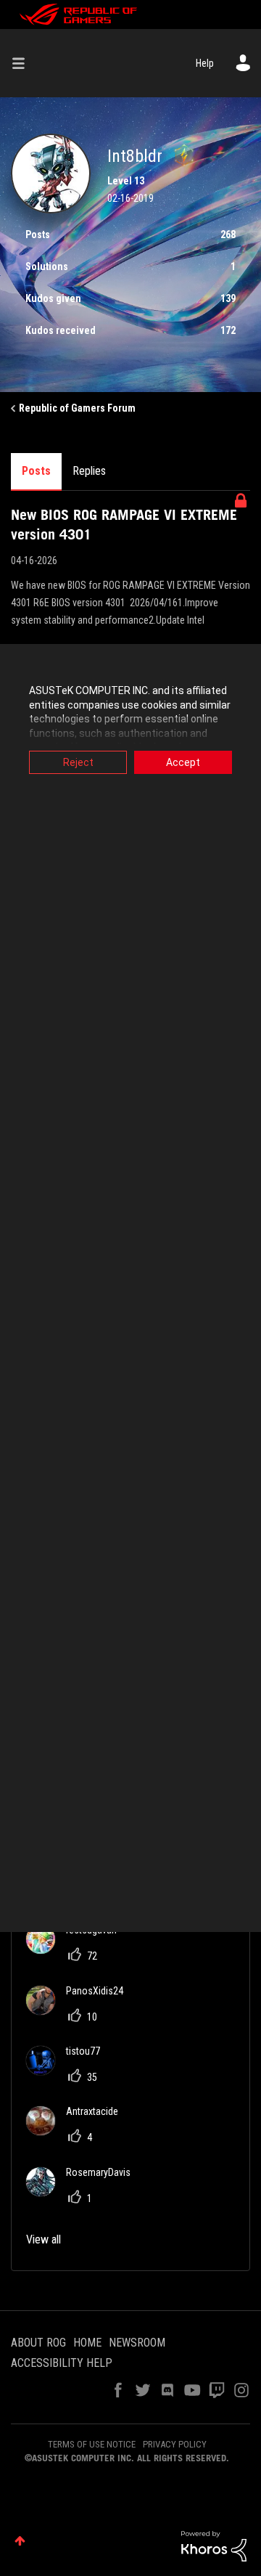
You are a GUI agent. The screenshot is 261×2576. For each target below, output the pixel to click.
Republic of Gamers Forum (77, 408)
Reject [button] (78, 762)
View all (43, 2239)
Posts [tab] (36, 471)
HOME (87, 2343)
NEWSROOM (137, 2343)
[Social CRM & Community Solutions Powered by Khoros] (214, 2546)
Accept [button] (183, 762)
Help (205, 63)
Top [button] (20, 2541)
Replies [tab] (89, 471)
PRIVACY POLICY (175, 2444)
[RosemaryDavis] (84, 2192)
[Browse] (24, 63)
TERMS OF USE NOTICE (92, 2444)
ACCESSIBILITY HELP (62, 2363)
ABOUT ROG (38, 2343)
